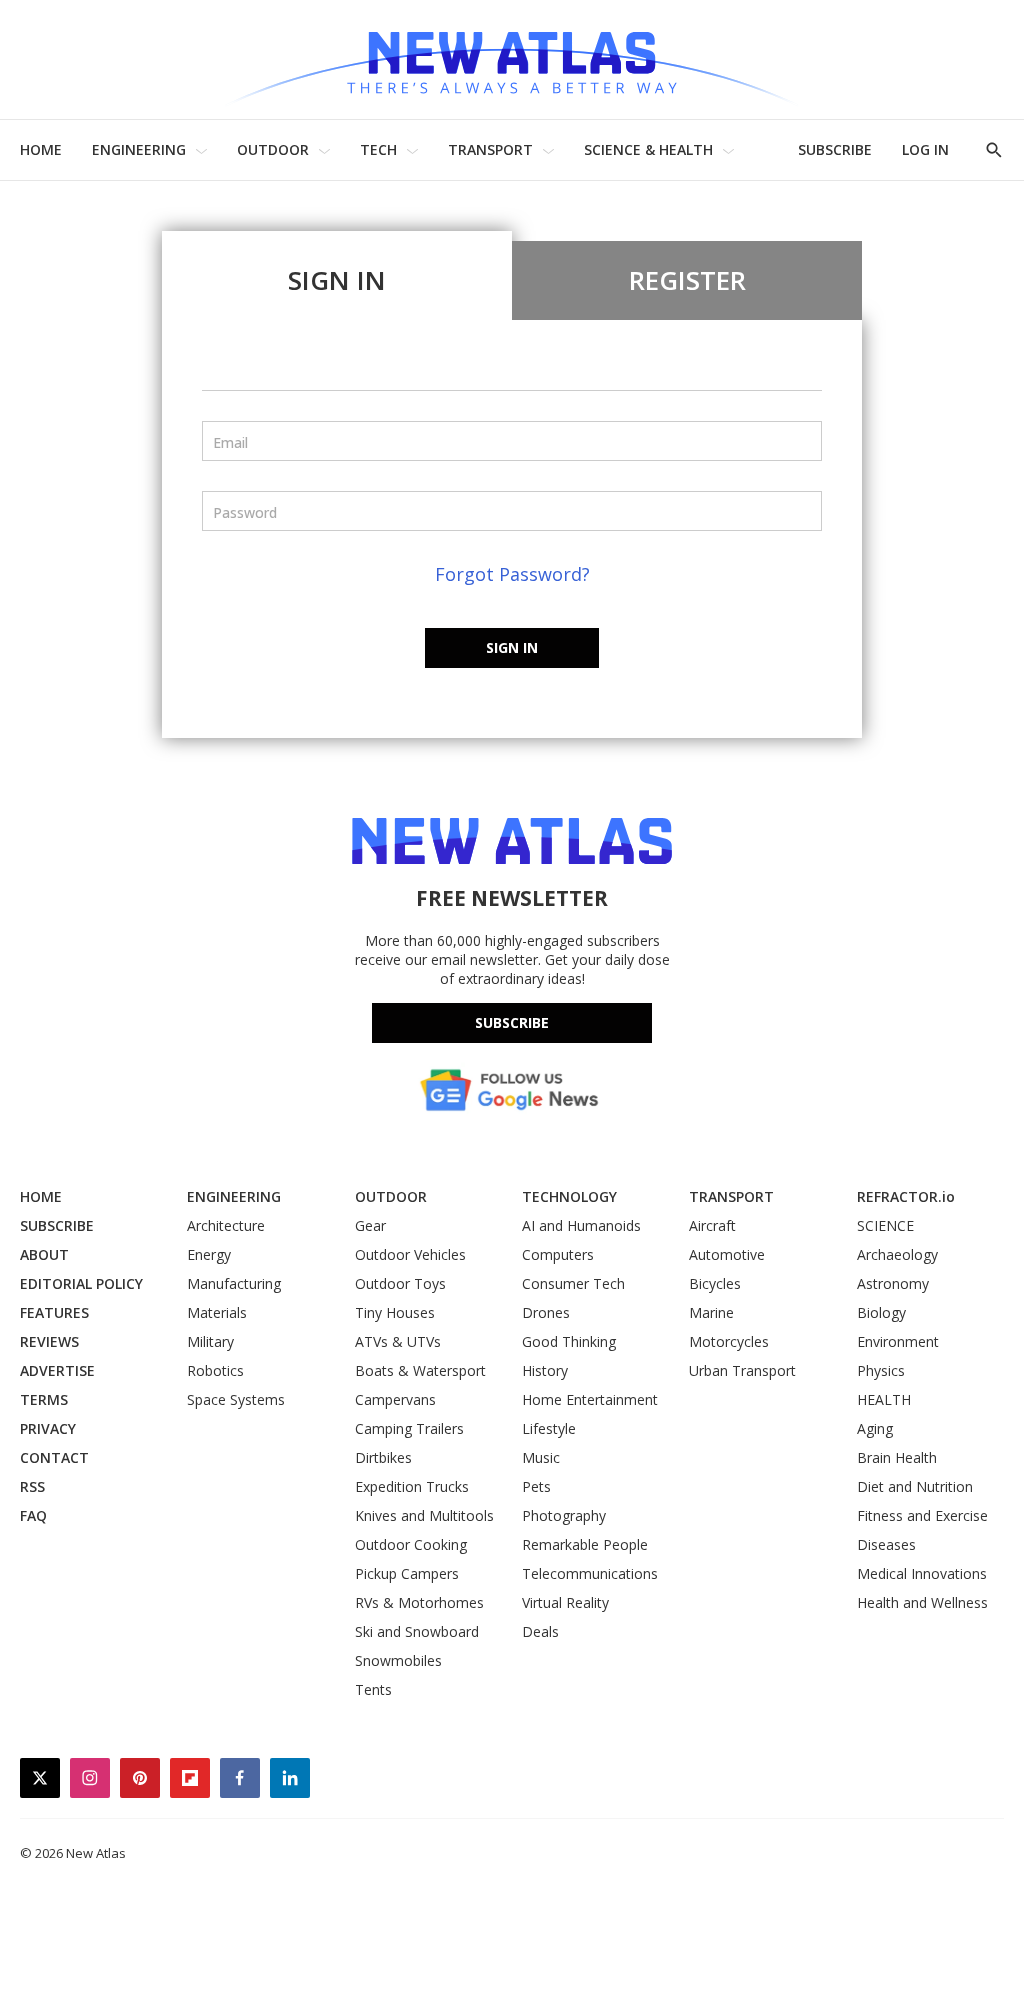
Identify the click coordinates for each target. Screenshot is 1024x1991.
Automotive (727, 1254)
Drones (546, 1312)
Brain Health (897, 1457)
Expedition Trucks (412, 1486)
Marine (711, 1312)
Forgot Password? (512, 574)
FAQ (33, 1515)
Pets (536, 1486)
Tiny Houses (395, 1312)
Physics (881, 1370)
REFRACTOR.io (906, 1196)
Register (687, 280)
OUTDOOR (273, 149)
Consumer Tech (573, 1283)
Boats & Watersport (420, 1370)
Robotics (215, 1370)
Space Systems (236, 1399)
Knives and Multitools (424, 1515)
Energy (209, 1254)
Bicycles (715, 1283)
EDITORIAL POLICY (81, 1283)
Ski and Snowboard (417, 1631)
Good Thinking (569, 1341)
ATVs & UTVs (398, 1341)
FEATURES (54, 1312)
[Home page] (512, 59)
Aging (875, 1428)
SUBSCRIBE (835, 149)
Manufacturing (234, 1283)
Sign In (337, 280)
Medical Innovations (922, 1573)
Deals (540, 1631)
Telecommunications (590, 1573)
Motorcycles (729, 1341)
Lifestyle (549, 1428)
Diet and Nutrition (915, 1486)
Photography (564, 1515)
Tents (373, 1689)
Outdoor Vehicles (410, 1254)
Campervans (395, 1399)
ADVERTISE (57, 1370)
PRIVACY (48, 1428)
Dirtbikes (383, 1457)
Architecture (226, 1225)
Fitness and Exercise (922, 1515)
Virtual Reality (565, 1602)
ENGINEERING (139, 149)
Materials (217, 1312)
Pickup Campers (407, 1573)
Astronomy (893, 1283)
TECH (378, 149)
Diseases (886, 1544)
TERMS (44, 1399)
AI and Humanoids (581, 1225)
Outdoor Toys (400, 1283)
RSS (32, 1486)
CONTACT (54, 1457)
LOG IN (925, 149)
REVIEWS (49, 1341)
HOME (41, 149)
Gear (370, 1225)
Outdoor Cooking (411, 1544)
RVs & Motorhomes (419, 1602)
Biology (881, 1312)
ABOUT (44, 1254)
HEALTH (884, 1399)
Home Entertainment (590, 1399)
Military (210, 1341)
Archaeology (897, 1254)
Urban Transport (742, 1370)
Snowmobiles (398, 1660)
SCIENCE (885, 1225)
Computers (558, 1254)
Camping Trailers (409, 1428)
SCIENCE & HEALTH (648, 149)
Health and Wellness (922, 1602)
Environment (898, 1341)
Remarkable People (585, 1544)
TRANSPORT (490, 149)
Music (541, 1457)
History (545, 1370)
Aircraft (712, 1225)
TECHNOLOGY (569, 1196)
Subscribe (512, 1022)
